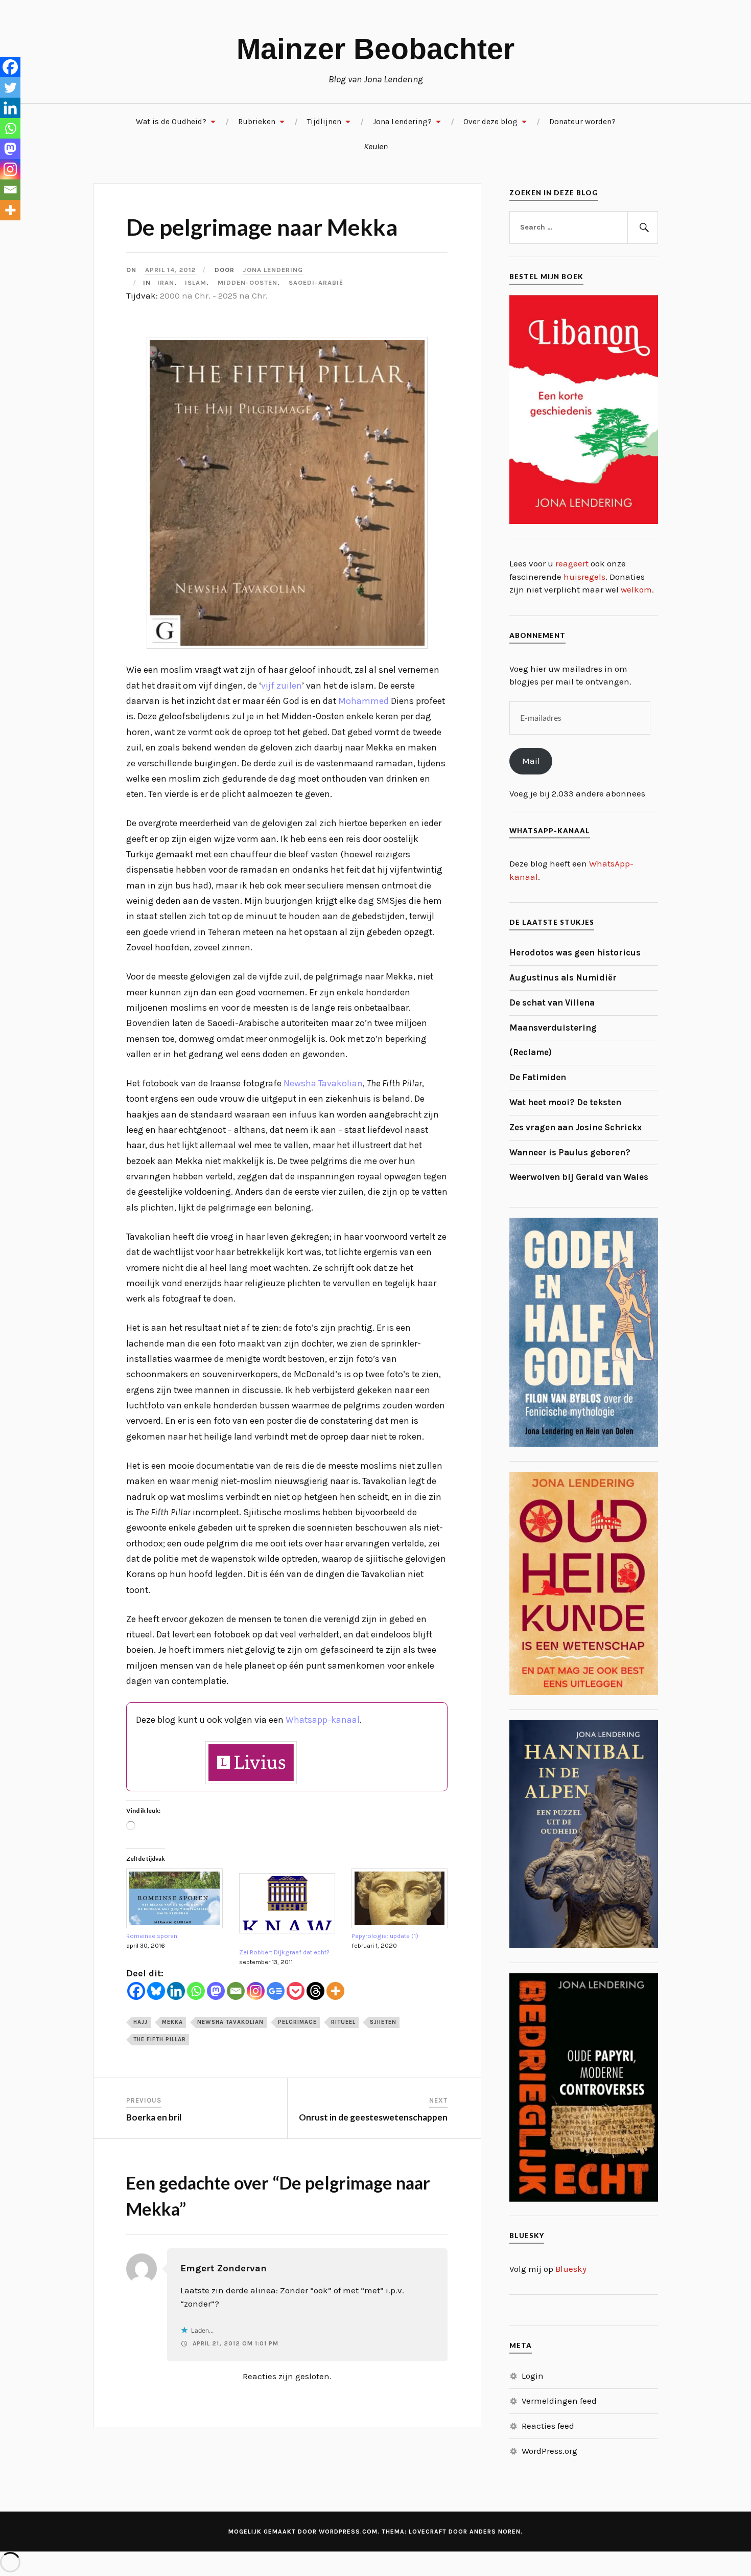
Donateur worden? (582, 122)
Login (533, 2376)
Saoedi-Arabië (316, 282)
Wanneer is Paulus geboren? (570, 1152)
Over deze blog (490, 122)
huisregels (584, 577)
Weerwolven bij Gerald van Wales (579, 1177)
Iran (166, 282)
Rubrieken (257, 122)
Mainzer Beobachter (375, 49)
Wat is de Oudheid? (171, 122)
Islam (196, 282)
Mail (531, 761)
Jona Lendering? (402, 122)
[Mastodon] (216, 1991)
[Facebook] (136, 1991)
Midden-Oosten (248, 282)
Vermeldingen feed (559, 2401)
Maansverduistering (553, 1028)
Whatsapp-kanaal (323, 1720)
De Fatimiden (538, 1077)
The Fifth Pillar (160, 2039)
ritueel (343, 2022)
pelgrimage (297, 2022)
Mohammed (363, 701)
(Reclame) (531, 1052)
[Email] (236, 1991)
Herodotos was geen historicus (575, 952)
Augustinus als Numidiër (563, 977)
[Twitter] (10, 87)
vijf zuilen (281, 686)
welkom (636, 589)
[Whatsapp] (196, 1991)
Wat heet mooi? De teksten (565, 1102)
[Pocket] (296, 1991)
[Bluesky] (156, 1991)
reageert (572, 563)
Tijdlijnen (324, 122)
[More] (335, 1991)
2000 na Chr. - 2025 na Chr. (214, 295)
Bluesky (571, 2269)
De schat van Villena (552, 1002)
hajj (140, 2022)
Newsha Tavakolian (323, 1083)
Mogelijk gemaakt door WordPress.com (303, 2532)
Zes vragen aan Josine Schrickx (576, 1127)
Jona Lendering (273, 270)
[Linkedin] (176, 1991)
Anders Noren (495, 2532)
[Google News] (276, 1991)
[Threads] (315, 1991)
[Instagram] (256, 1991)
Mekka (172, 2022)
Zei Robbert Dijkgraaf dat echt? (284, 1952)
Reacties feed (548, 2426)
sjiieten (383, 2022)
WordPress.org (549, 2451)
